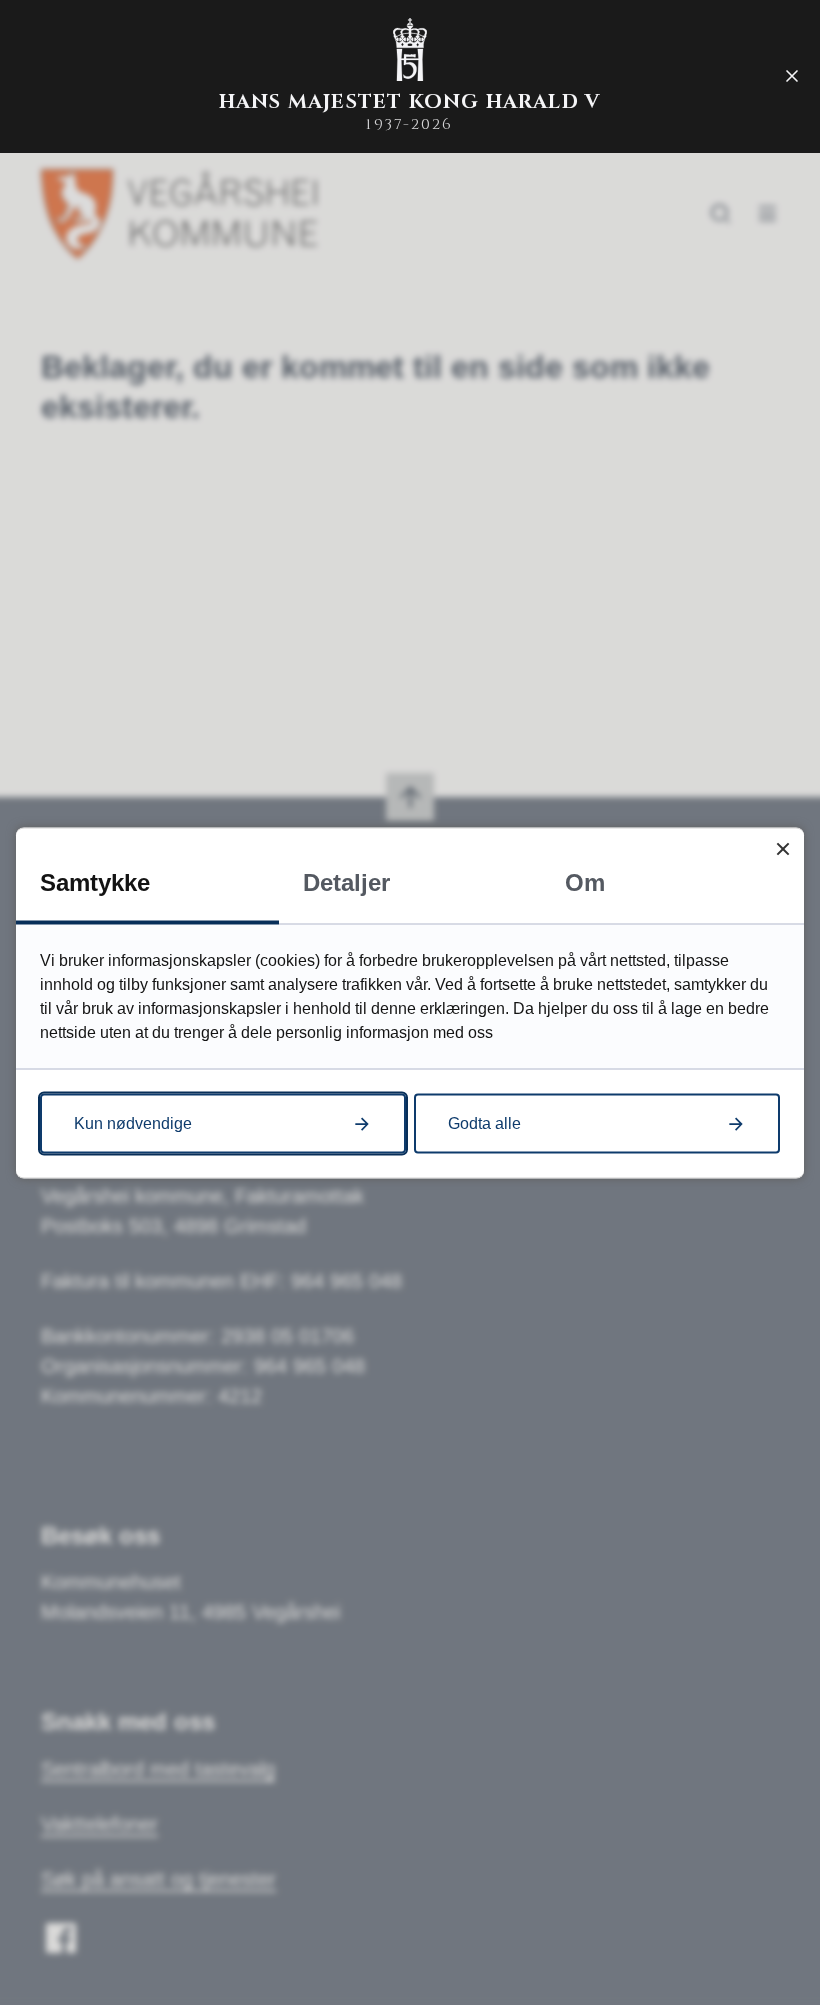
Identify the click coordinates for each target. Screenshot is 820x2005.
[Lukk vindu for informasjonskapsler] (782, 848)
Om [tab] (585, 881)
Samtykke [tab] (95, 881)
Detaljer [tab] (346, 881)
